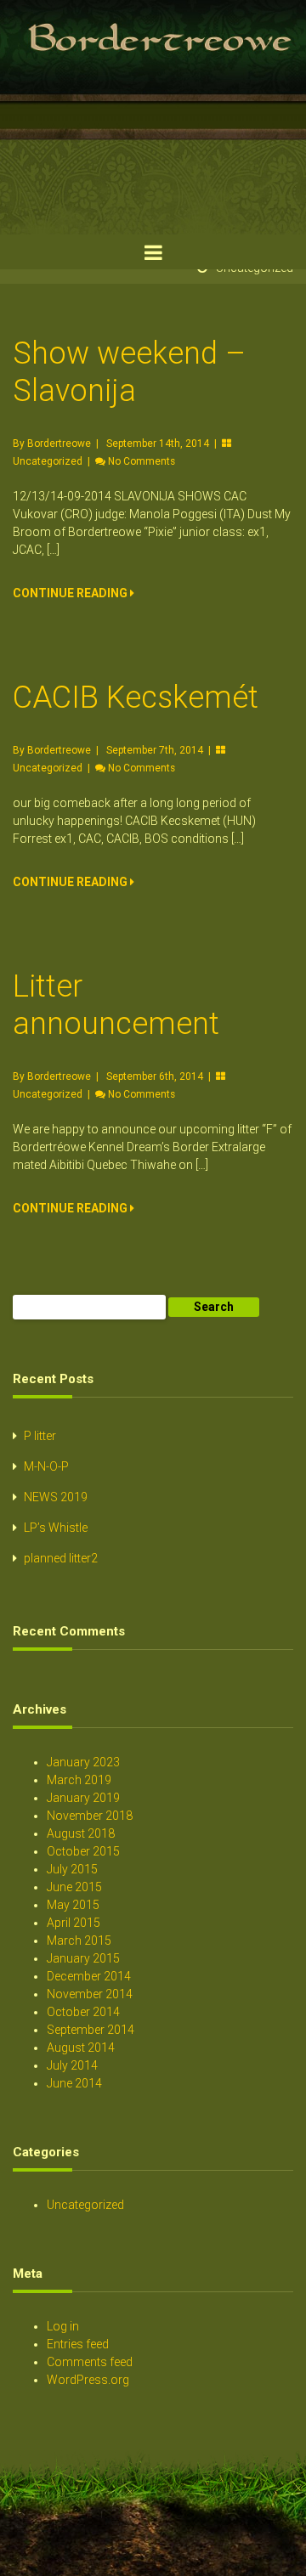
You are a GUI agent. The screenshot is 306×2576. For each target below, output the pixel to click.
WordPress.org (88, 2380)
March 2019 (79, 1780)
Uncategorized (48, 461)
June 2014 (74, 2083)
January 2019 (83, 1798)
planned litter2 (61, 1558)
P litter (40, 1436)
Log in (63, 2326)
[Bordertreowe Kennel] (153, 230)
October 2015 (83, 1851)
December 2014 (89, 1976)
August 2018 (81, 1833)
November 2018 (90, 1816)
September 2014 (91, 2030)
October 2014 (83, 2012)
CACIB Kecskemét (136, 698)
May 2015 (73, 1905)
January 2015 (83, 1958)
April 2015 (74, 1923)
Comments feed (90, 2362)
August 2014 (81, 2048)
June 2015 (74, 1887)
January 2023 (83, 1762)
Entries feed (78, 2344)
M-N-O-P (46, 1466)
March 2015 (79, 1940)
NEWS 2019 (56, 1497)
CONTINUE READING (71, 593)
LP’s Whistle (56, 1528)
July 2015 (72, 1869)
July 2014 (72, 2065)
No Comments (142, 461)
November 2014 (90, 1994)
